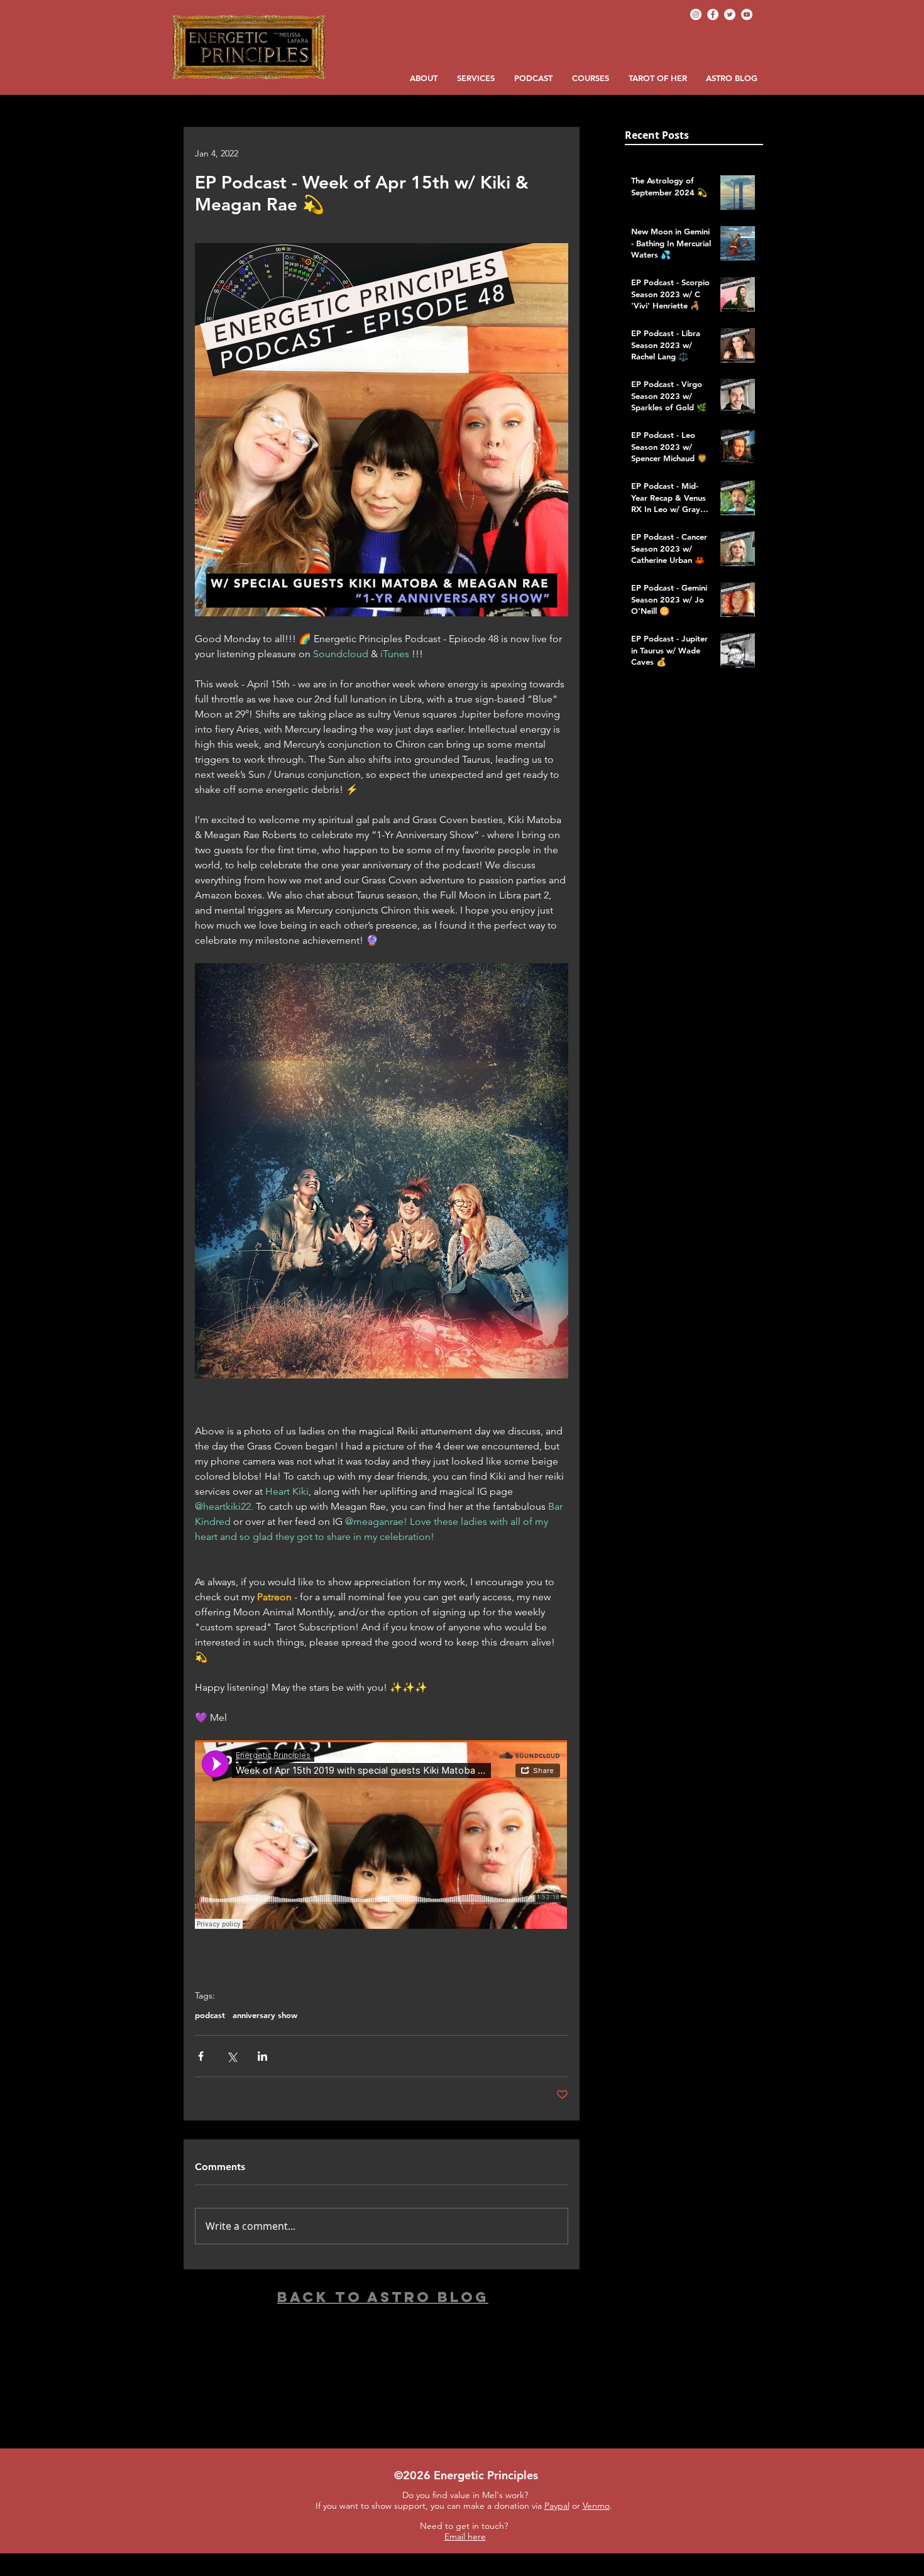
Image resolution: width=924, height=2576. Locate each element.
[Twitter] (730, 14)
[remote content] (382, 1836)
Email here (465, 2536)
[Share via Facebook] (201, 2056)
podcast (210, 2015)
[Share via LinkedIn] (262, 2056)
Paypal (557, 2506)
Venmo (596, 2506)
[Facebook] (713, 14)
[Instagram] (696, 14)
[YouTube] (747, 14)
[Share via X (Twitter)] (232, 2056)
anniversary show (265, 2015)
